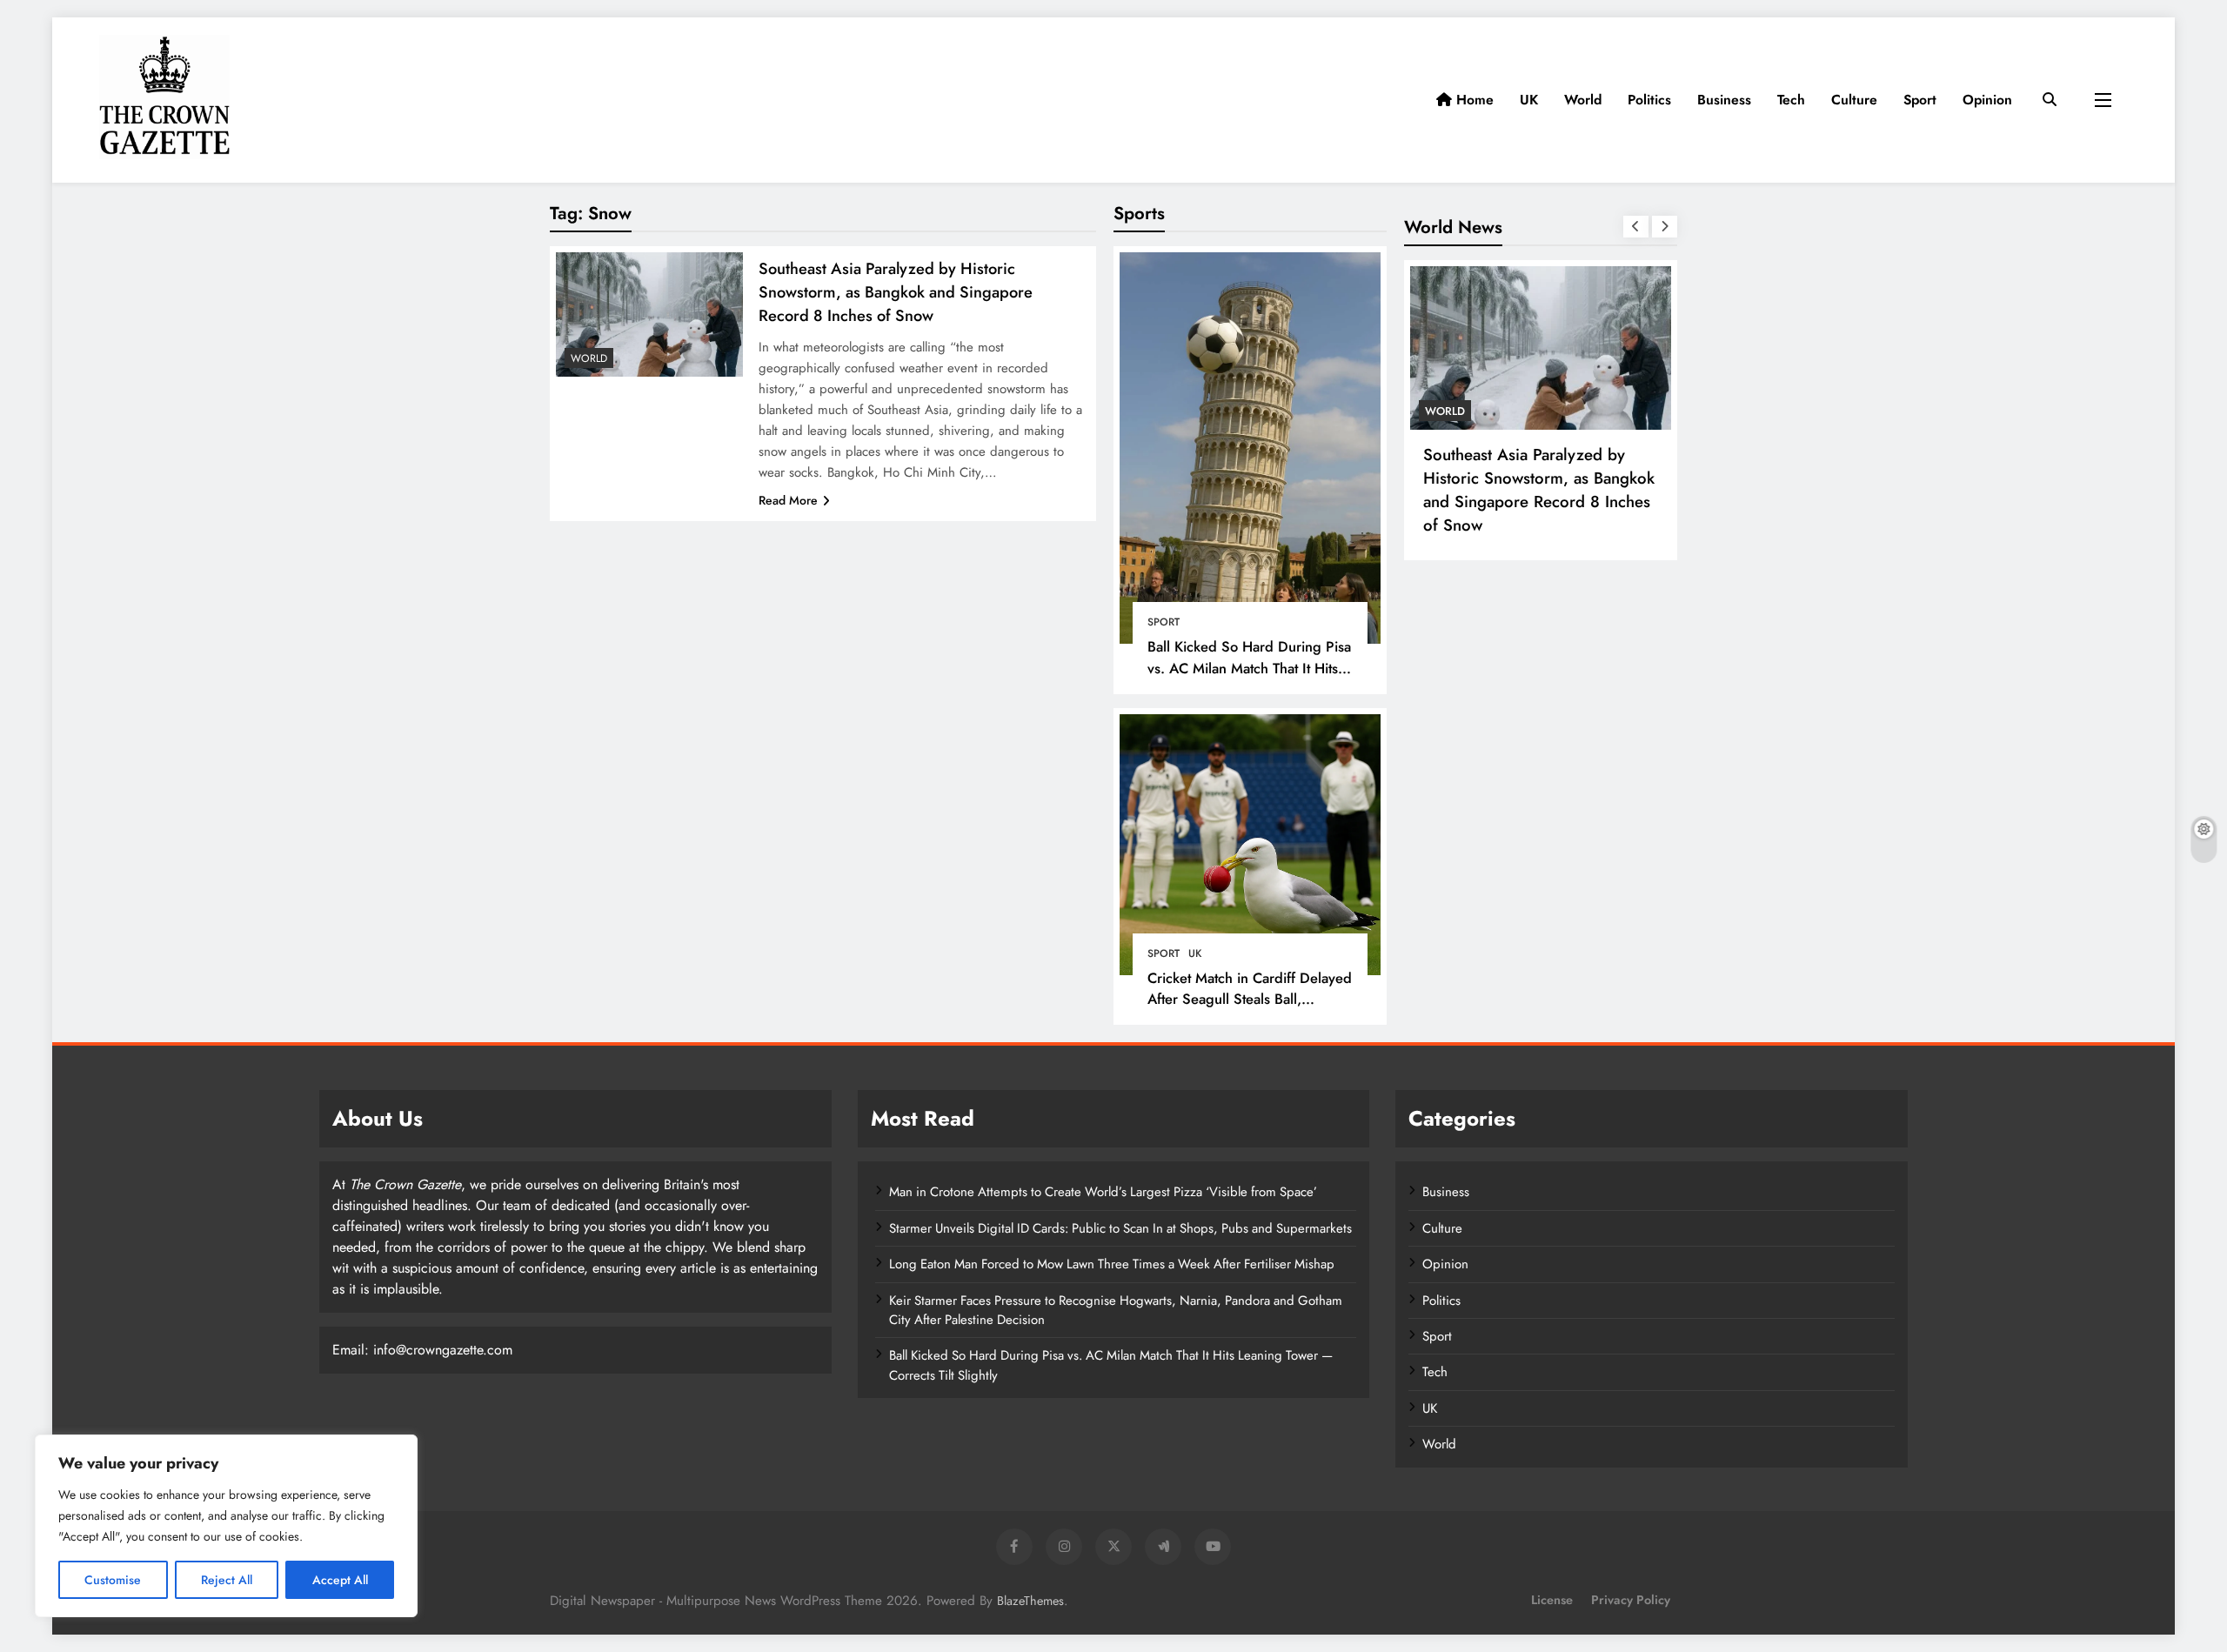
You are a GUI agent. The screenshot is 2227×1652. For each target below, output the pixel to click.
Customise (113, 1580)
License (1552, 1600)
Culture (1854, 100)
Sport (1920, 100)
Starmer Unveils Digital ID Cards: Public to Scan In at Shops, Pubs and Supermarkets (1120, 1228)
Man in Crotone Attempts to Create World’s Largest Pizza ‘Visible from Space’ (1103, 1192)
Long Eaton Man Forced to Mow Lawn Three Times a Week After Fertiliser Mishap (1112, 1264)
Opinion (1987, 100)
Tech (1791, 100)
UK (1529, 100)
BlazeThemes (1030, 1601)
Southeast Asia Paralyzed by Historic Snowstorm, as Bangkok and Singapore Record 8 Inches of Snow (896, 292)
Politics (1649, 100)
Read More (788, 500)
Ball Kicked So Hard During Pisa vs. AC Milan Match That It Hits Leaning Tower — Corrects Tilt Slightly (1249, 679)
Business (1724, 100)
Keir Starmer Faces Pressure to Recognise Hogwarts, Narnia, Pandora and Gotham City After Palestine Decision (1116, 1310)
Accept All (340, 1580)
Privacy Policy (1631, 1600)
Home (1473, 100)
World (1583, 100)
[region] (226, 1526)
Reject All (227, 1580)
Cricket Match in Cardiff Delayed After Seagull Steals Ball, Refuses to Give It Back (1250, 1000)
